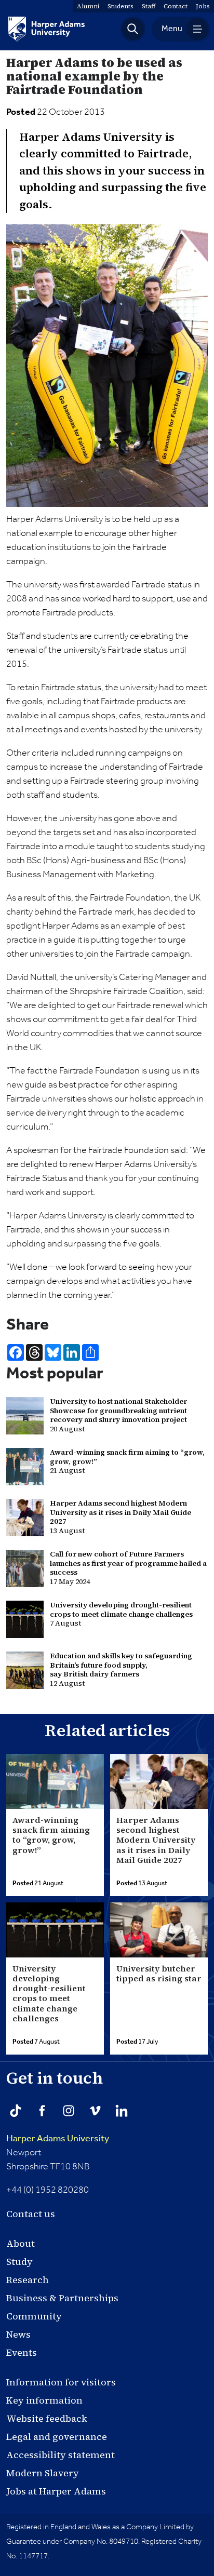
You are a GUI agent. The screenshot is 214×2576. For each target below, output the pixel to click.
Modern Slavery (43, 2473)
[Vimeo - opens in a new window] (95, 2111)
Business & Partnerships (62, 2298)
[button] (133, 29)
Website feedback (47, 2418)
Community (34, 2316)
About (21, 2243)
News (18, 2334)
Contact (176, 6)
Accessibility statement (61, 2455)
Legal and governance (57, 2437)
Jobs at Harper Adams (56, 2491)
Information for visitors (61, 2382)
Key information (44, 2400)
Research (28, 2280)
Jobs (203, 6)
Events (22, 2352)
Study (19, 2262)
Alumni (88, 6)
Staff (149, 6)
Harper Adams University (58, 2139)
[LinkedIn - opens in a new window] (122, 2111)
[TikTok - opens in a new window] (16, 2111)
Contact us (31, 2214)
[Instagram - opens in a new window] (69, 2111)
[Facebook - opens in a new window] (42, 2111)
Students (121, 6)
